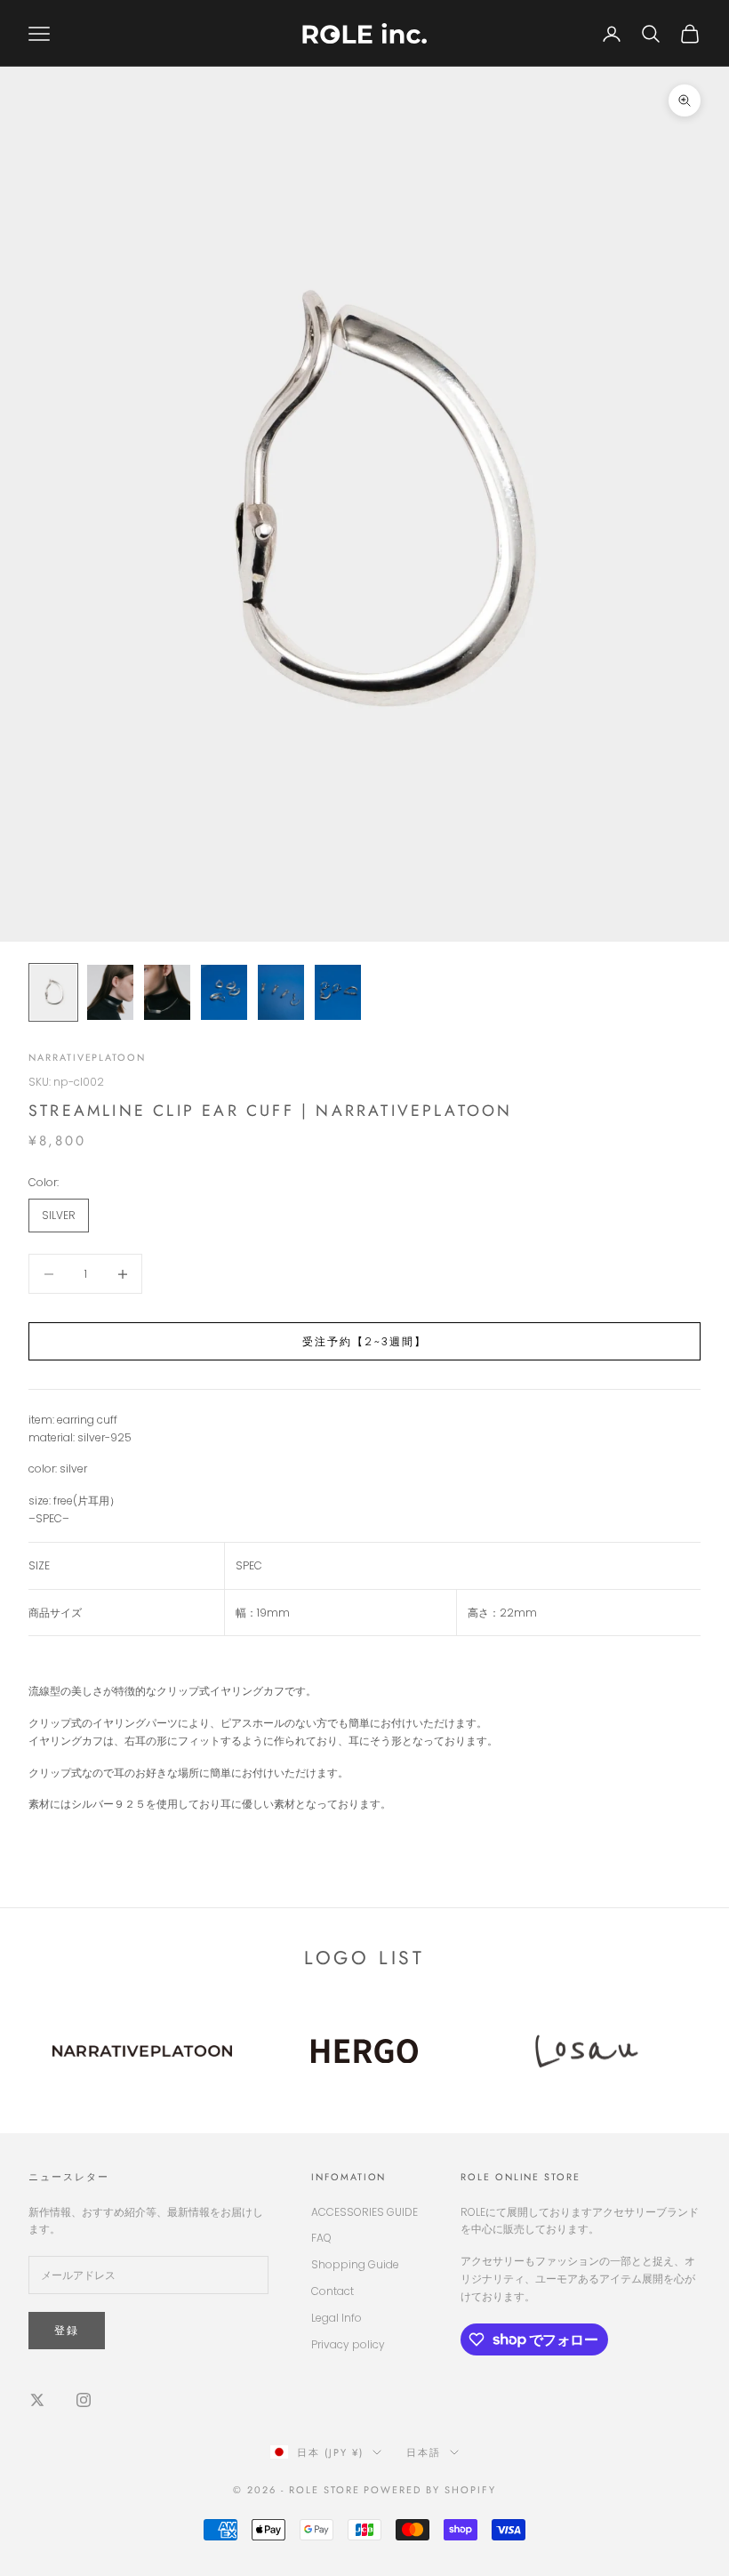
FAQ (321, 2238)
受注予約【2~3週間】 (365, 1341)
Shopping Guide (355, 2264)
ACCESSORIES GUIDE (364, 2212)
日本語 (424, 2452)
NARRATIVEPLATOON (87, 1057)
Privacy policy (348, 2344)
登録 (67, 2330)
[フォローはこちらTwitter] (37, 2400)
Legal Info (336, 2318)
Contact (332, 2291)
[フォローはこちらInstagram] (84, 2400)
